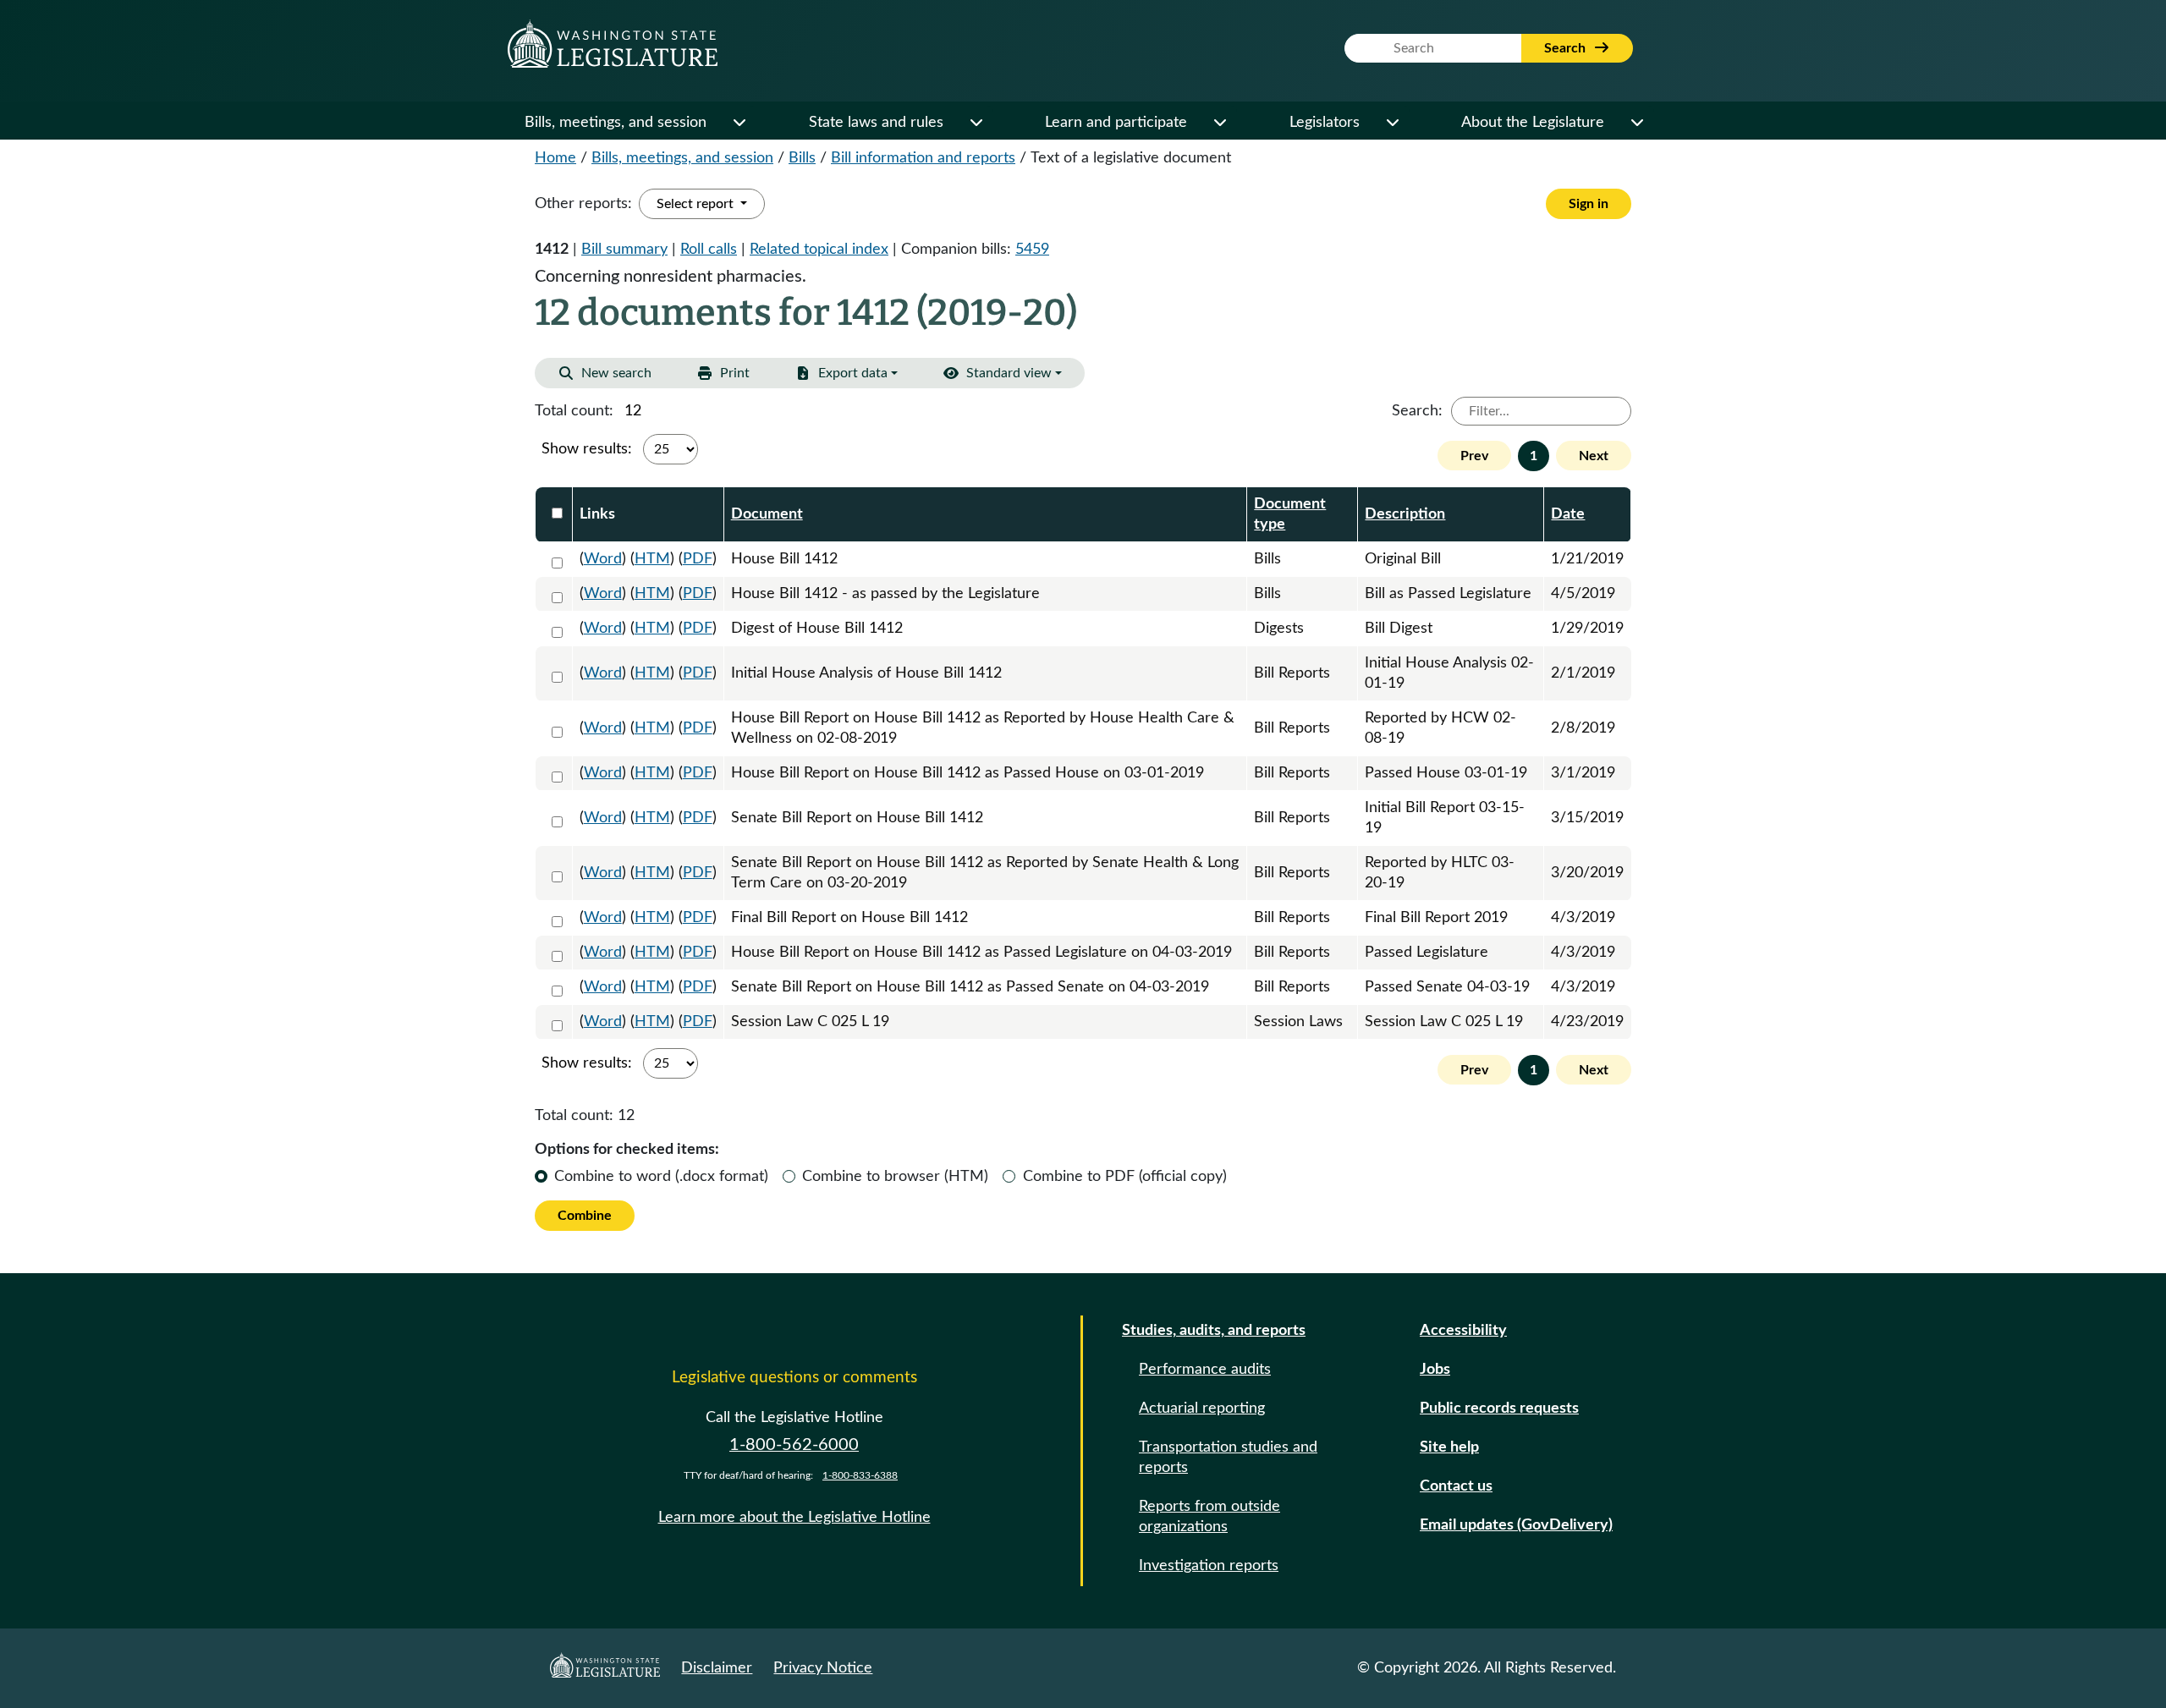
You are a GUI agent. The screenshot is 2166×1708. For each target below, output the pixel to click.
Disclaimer (717, 1668)
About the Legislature (1533, 123)
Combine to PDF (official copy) (1125, 1177)
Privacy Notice (823, 1668)
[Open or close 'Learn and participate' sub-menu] (1219, 123)
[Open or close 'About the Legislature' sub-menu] (1636, 123)
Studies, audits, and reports (1214, 1331)
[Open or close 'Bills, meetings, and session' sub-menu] (739, 123)
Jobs (1435, 1370)
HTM (652, 559)
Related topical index (819, 250)
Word (603, 559)
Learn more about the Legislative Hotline (794, 1518)
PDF (698, 559)
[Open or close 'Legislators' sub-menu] (1392, 123)
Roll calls (709, 250)
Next (1594, 456)
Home (555, 158)
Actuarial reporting (1202, 1409)
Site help (1449, 1447)
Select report (697, 204)
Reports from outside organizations (1209, 1517)
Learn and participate (1116, 123)
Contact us (1456, 1486)
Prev (1474, 456)
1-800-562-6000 (794, 1445)
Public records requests (1499, 1409)
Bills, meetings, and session (616, 123)
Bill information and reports (923, 158)
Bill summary (624, 250)
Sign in (1589, 204)
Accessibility (1463, 1331)
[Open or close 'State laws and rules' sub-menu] (976, 123)
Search (1567, 48)
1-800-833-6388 (860, 1475)
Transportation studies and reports (1228, 1458)
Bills (802, 158)
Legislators (1325, 123)
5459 (1032, 250)
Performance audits (1205, 1370)
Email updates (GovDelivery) (1516, 1525)
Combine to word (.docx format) (661, 1177)
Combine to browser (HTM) (895, 1177)
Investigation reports (1209, 1566)
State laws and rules (876, 123)
